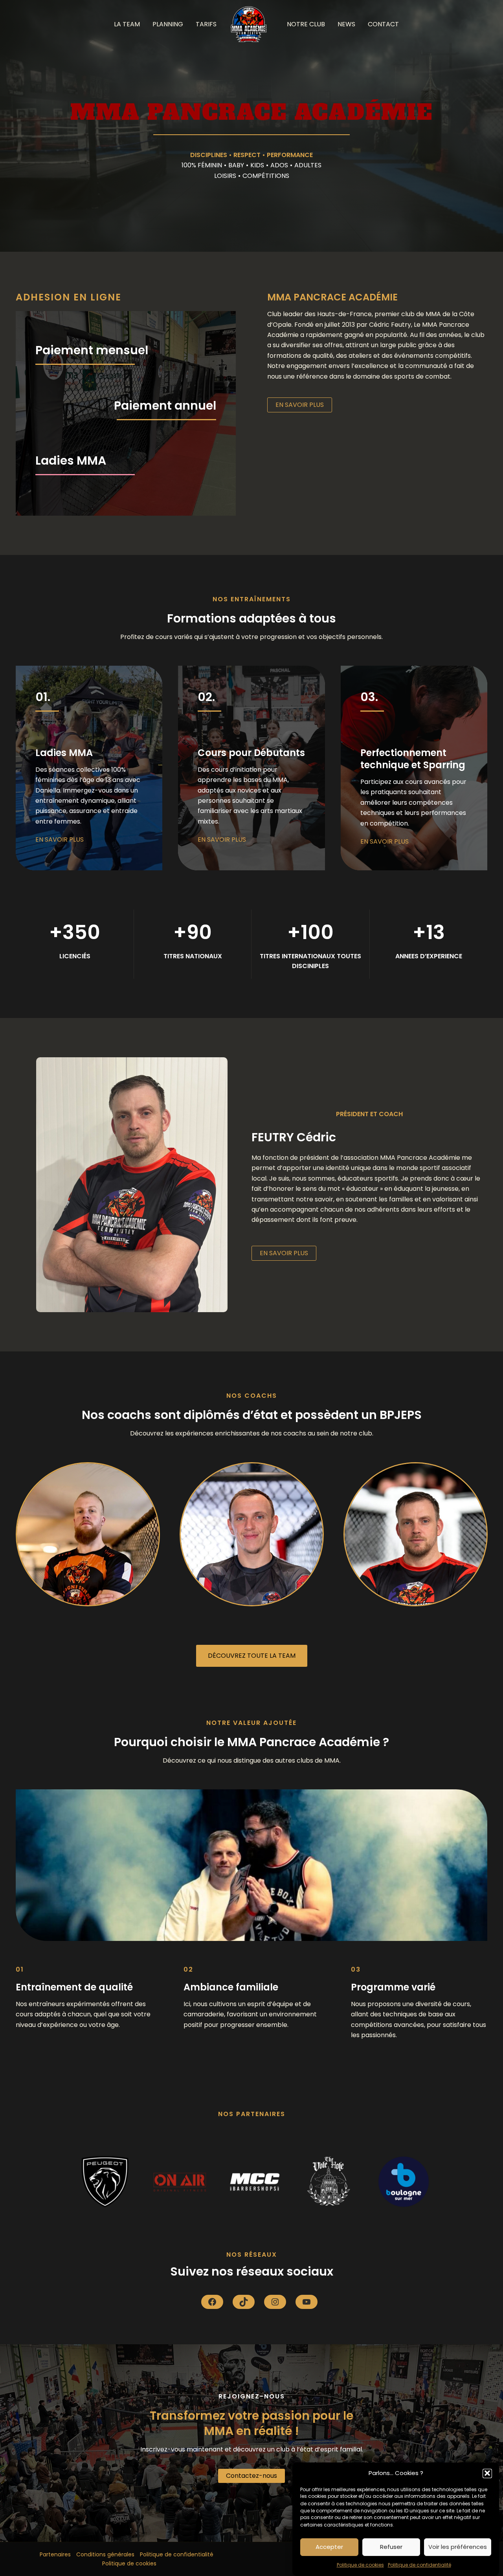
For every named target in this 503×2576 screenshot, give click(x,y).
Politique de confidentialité (419, 2565)
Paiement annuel (165, 406)
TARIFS (206, 24)
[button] (487, 2473)
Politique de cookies (360, 2565)
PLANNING (168, 24)
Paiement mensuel (92, 350)
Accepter (329, 2547)
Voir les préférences (458, 2547)
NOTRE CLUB (306, 24)
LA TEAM (127, 24)
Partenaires (55, 2554)
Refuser (391, 2547)
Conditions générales (105, 2554)
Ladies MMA (71, 460)
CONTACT (383, 24)
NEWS (346, 24)
